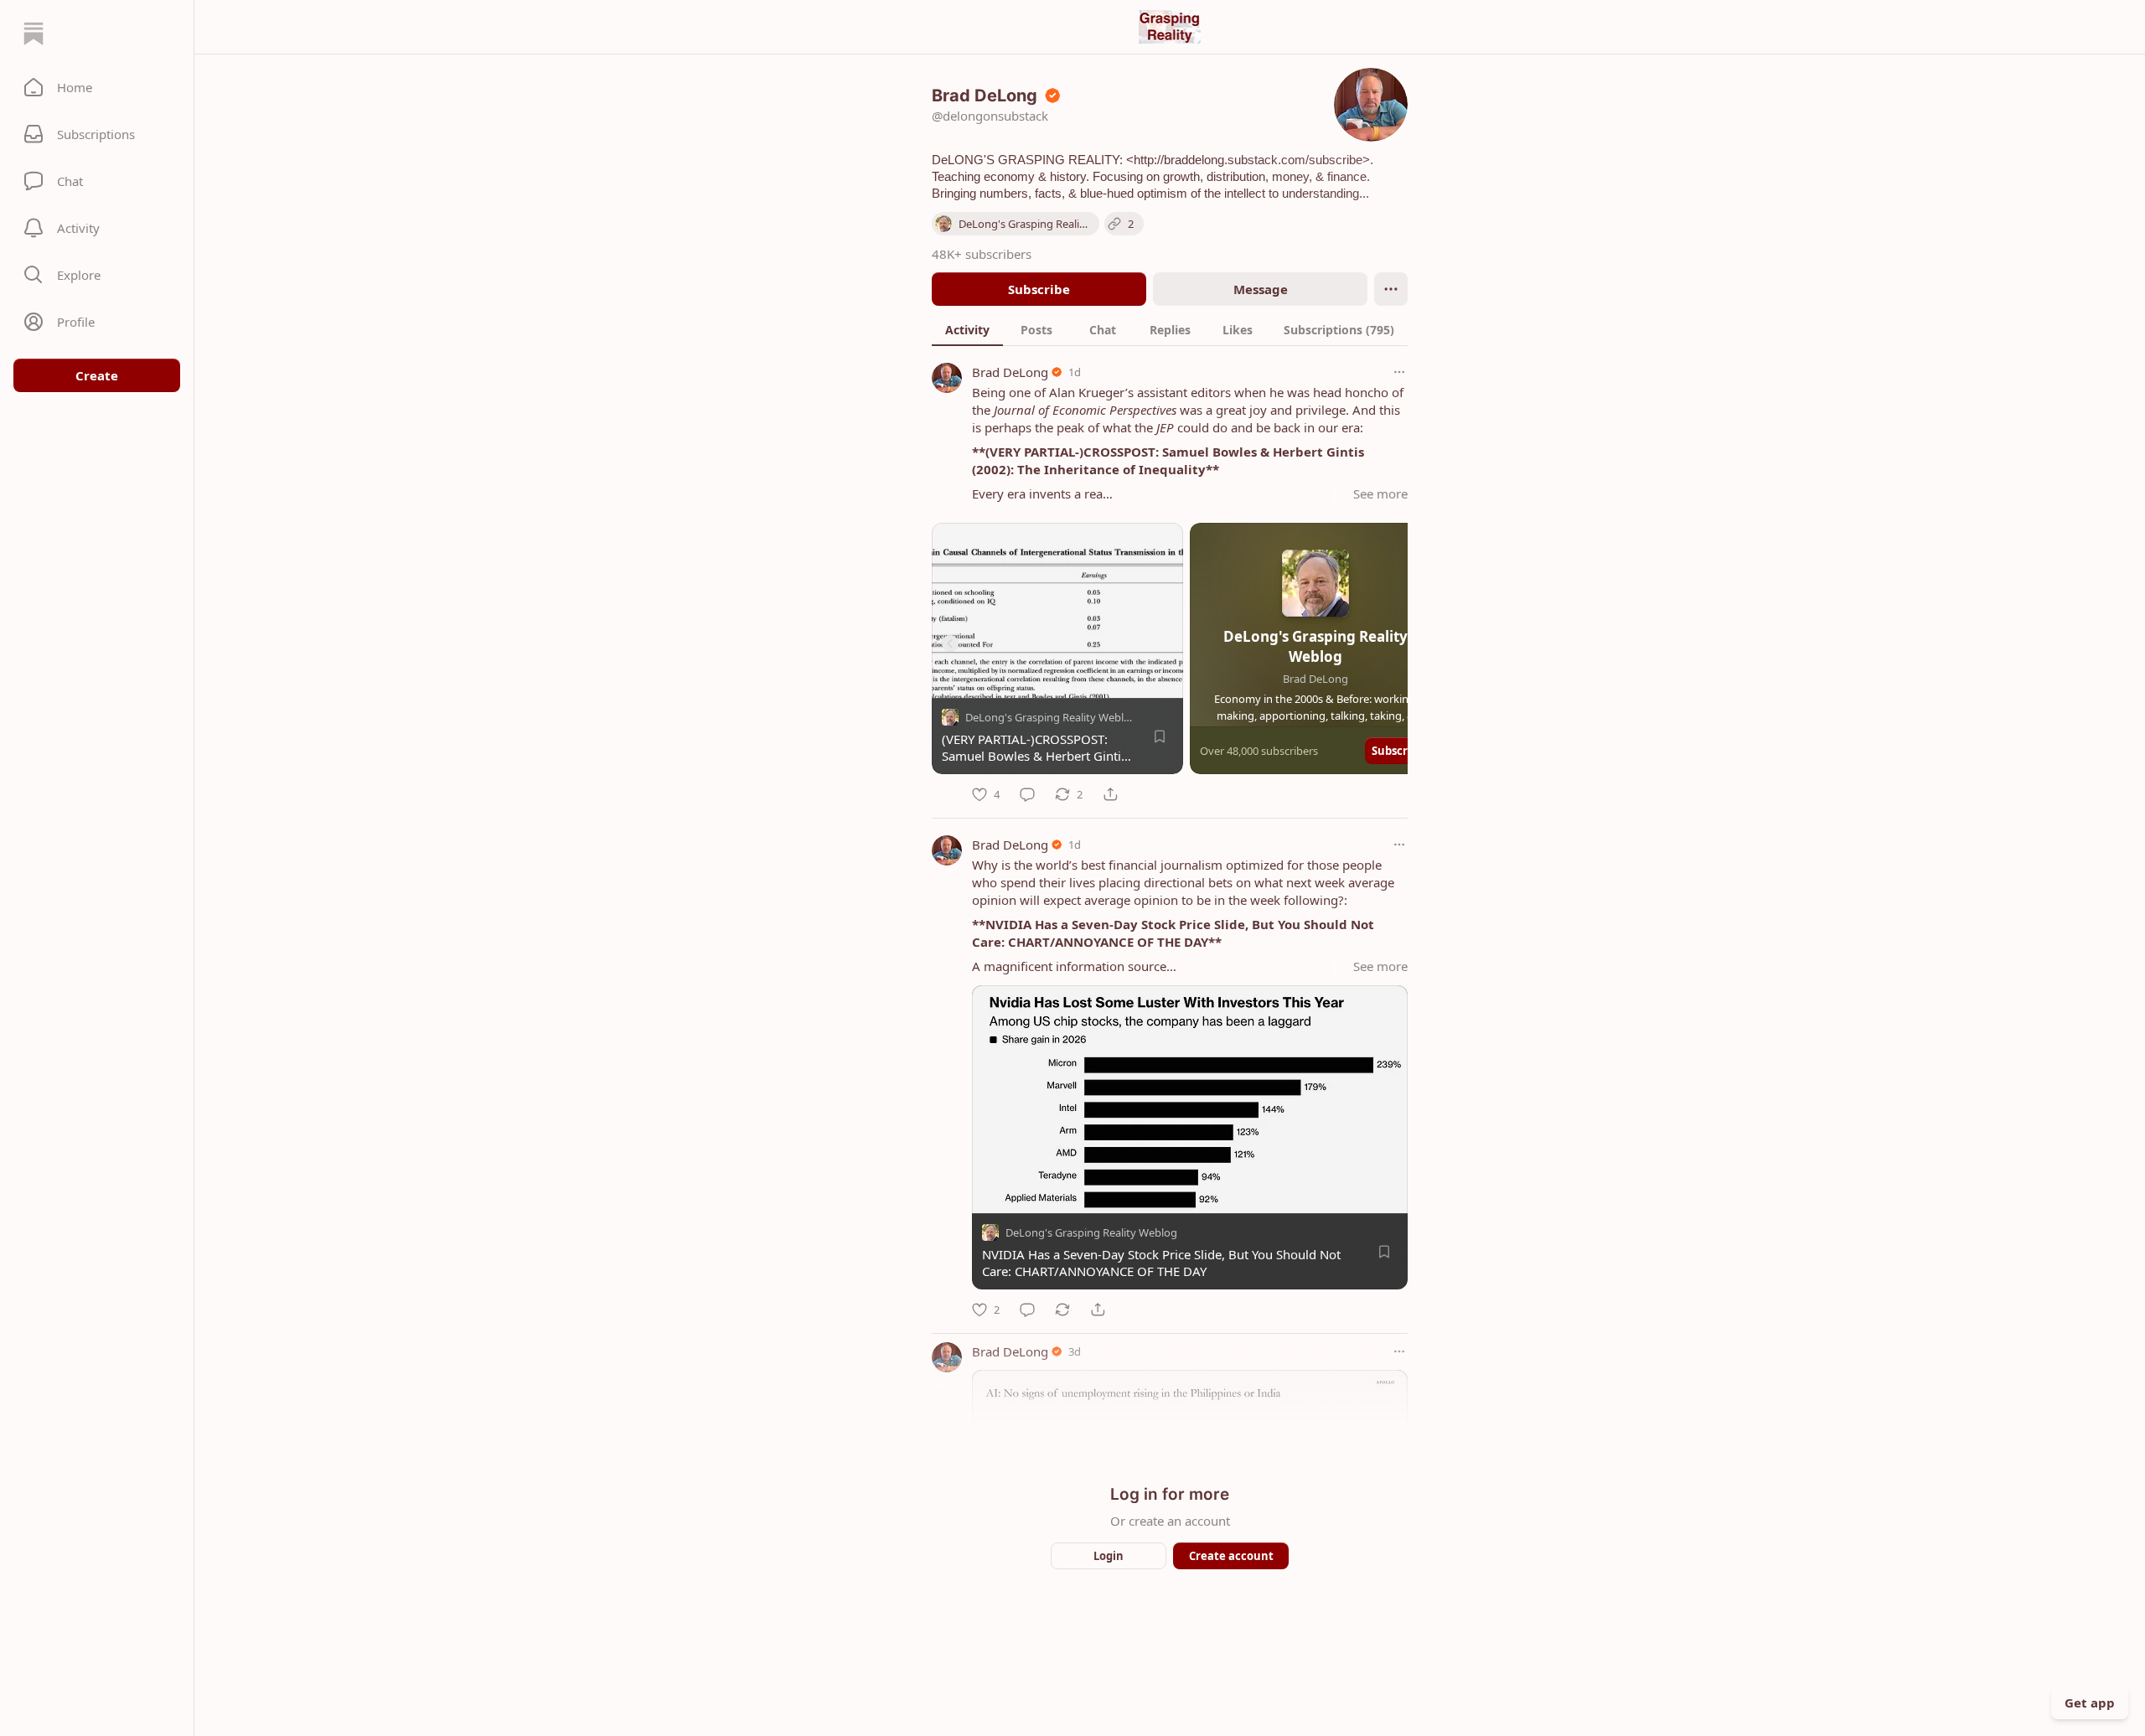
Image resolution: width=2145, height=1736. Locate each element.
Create (97, 375)
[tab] (967, 329)
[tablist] (1170, 329)
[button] (97, 87)
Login (1109, 1556)
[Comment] (1027, 794)
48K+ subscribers (982, 254)
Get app (2090, 1702)
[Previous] (950, 643)
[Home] (34, 34)
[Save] (1160, 736)
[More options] (1399, 372)
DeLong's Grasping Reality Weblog (1051, 717)
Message (1261, 289)
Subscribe (1039, 289)
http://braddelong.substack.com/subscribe (1248, 160)
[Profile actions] (1391, 289)
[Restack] (1062, 1310)
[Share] (1110, 794)
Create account (1231, 1556)
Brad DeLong (1010, 372)
